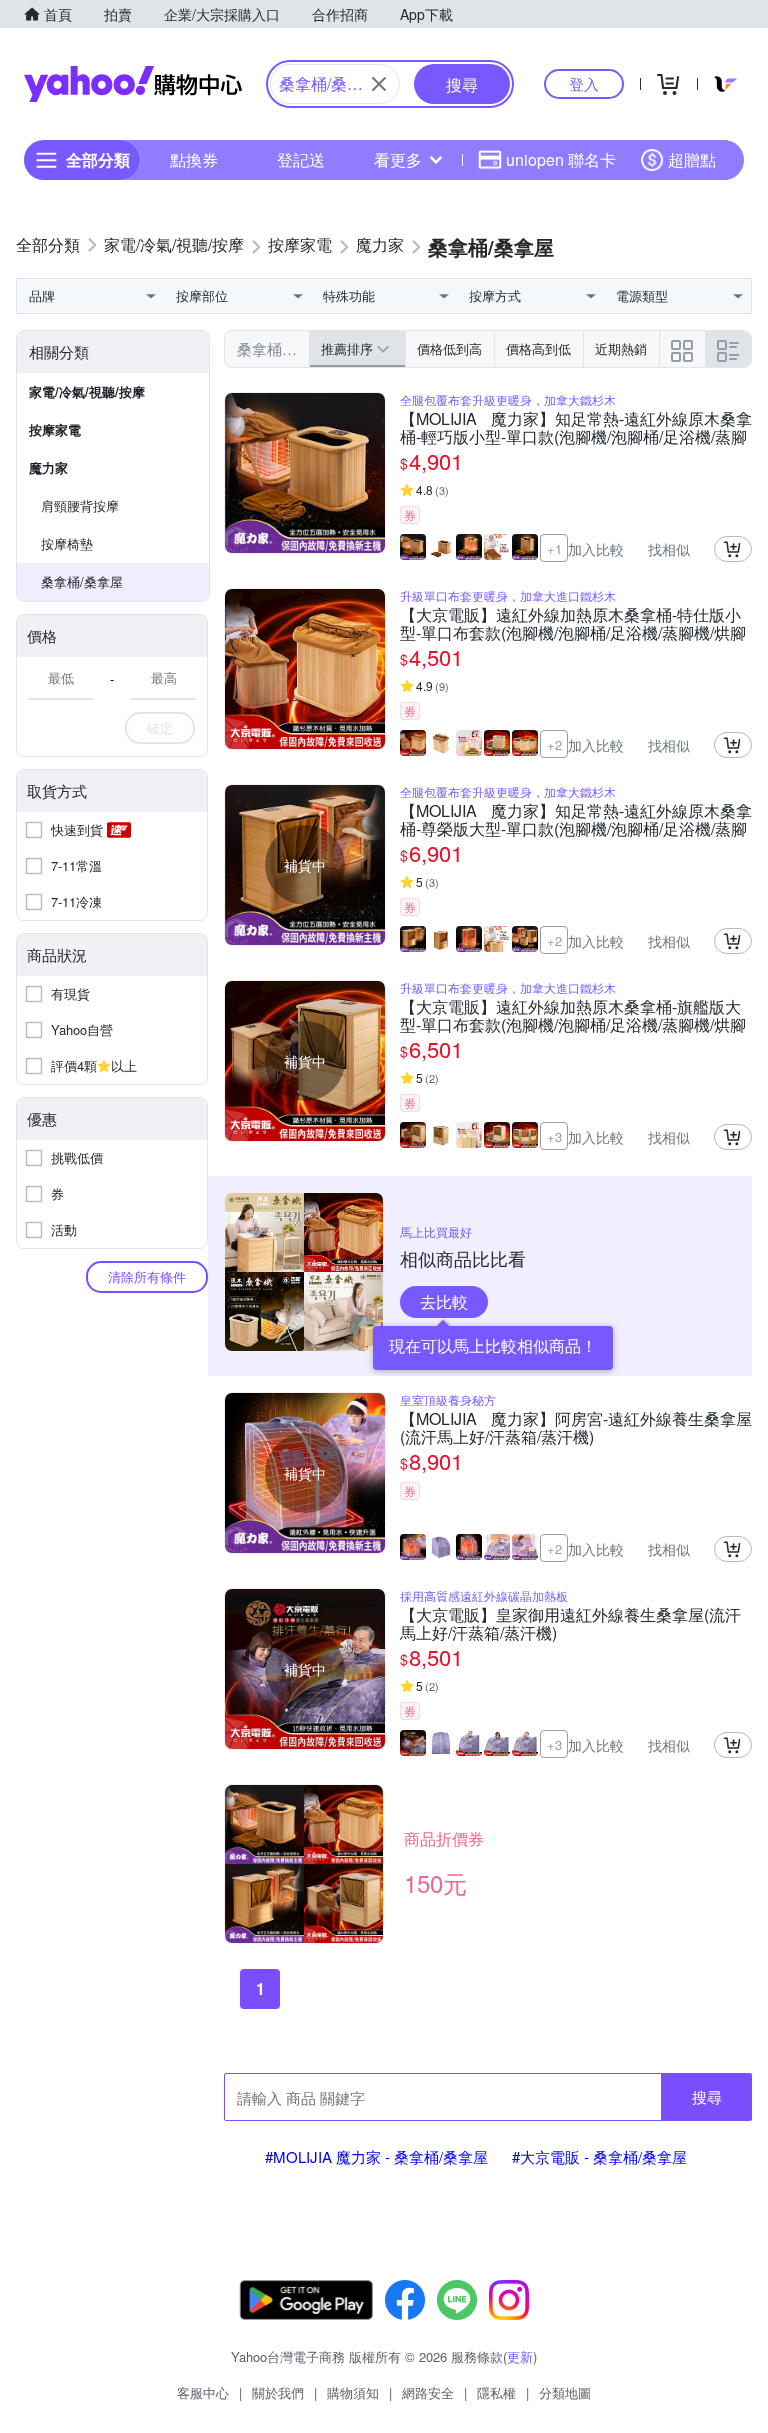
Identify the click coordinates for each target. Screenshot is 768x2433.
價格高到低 (538, 348)
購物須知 (353, 2392)
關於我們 (278, 2392)
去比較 (444, 1301)
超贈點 (692, 159)
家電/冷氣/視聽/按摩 (87, 391)
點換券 (194, 159)
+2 (554, 744)
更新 (520, 2356)
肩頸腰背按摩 (80, 505)
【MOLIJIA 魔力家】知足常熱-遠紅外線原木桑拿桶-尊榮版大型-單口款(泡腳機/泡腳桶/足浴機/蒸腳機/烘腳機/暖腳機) (576, 820)
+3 (554, 1136)
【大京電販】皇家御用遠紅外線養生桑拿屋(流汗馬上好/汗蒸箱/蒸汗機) (570, 1624)
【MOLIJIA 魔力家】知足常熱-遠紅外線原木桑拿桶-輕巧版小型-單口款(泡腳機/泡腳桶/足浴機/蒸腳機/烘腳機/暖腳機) (576, 428)
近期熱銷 (621, 348)
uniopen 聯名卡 (561, 159)
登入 (584, 83)
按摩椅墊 (67, 543)
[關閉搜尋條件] (379, 84)
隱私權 (496, 2392)
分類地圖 (565, 2392)
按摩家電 (55, 429)
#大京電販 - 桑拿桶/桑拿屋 (599, 2156)
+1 (554, 548)
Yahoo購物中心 (133, 84)
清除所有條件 (147, 1276)
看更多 (398, 159)
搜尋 (707, 2096)
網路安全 (428, 2392)
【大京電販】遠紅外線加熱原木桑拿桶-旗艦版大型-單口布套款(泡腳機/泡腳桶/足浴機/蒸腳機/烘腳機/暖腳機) (573, 1016)
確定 (160, 727)
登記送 (301, 159)
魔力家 (48, 467)
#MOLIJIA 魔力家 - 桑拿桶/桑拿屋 (376, 2156)
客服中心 (203, 2392)
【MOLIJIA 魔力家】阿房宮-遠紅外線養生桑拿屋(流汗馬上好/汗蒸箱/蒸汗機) (576, 1428)
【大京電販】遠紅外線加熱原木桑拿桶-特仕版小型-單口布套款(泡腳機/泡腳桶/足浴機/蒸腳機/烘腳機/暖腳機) (573, 624)
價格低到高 (449, 348)
